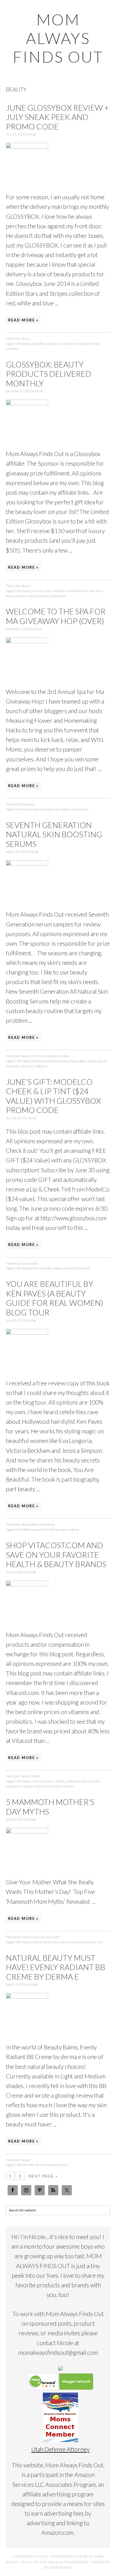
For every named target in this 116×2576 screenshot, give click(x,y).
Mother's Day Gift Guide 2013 (41, 1937)
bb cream (29, 2165)
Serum (92, 1061)
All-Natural (53, 1061)
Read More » (23, 320)
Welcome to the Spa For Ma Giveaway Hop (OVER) (56, 616)
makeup (58, 1268)
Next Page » (43, 2176)
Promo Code (83, 1268)
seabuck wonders (72, 809)
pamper (48, 809)
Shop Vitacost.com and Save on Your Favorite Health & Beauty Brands (56, 1555)
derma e (63, 2165)
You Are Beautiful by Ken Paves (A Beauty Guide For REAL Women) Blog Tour (55, 1298)
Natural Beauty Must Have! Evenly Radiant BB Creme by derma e (56, 1967)
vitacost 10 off (32, 1786)
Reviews (64, 1056)
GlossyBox (39, 344)
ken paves (62, 1529)
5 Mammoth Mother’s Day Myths (50, 1807)
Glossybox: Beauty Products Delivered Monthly (49, 374)
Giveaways (28, 804)
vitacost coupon (52, 1786)
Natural (37, 1942)
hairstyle (49, 1529)
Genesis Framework (68, 2562)
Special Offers (30, 1263)
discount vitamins (44, 1781)
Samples (44, 596)
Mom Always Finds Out (58, 38)
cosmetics (39, 591)
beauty (27, 344)
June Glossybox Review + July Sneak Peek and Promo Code (57, 117)
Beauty (26, 339)
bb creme (42, 2165)
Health (35, 1776)
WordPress (61, 2567)
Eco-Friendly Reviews (44, 1056)
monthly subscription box (62, 344)
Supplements (14, 1786)
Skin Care (27, 1066)
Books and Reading (43, 1524)
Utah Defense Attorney (60, 2449)
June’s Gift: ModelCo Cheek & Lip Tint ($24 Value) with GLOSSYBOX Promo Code (53, 1096)
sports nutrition (90, 1781)
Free (49, 591)
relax (57, 809)
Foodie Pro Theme (69, 2556)
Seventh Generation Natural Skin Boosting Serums (54, 834)
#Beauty (28, 1529)
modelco (69, 1268)
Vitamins (68, 1786)
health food (72, 1781)
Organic (37, 809)
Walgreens (41, 1066)
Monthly (33, 596)
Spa (86, 809)
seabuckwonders (79, 1942)
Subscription (58, 596)
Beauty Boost (78, 1061)
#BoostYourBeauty (34, 1061)
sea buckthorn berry (55, 1942)
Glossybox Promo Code (80, 591)
